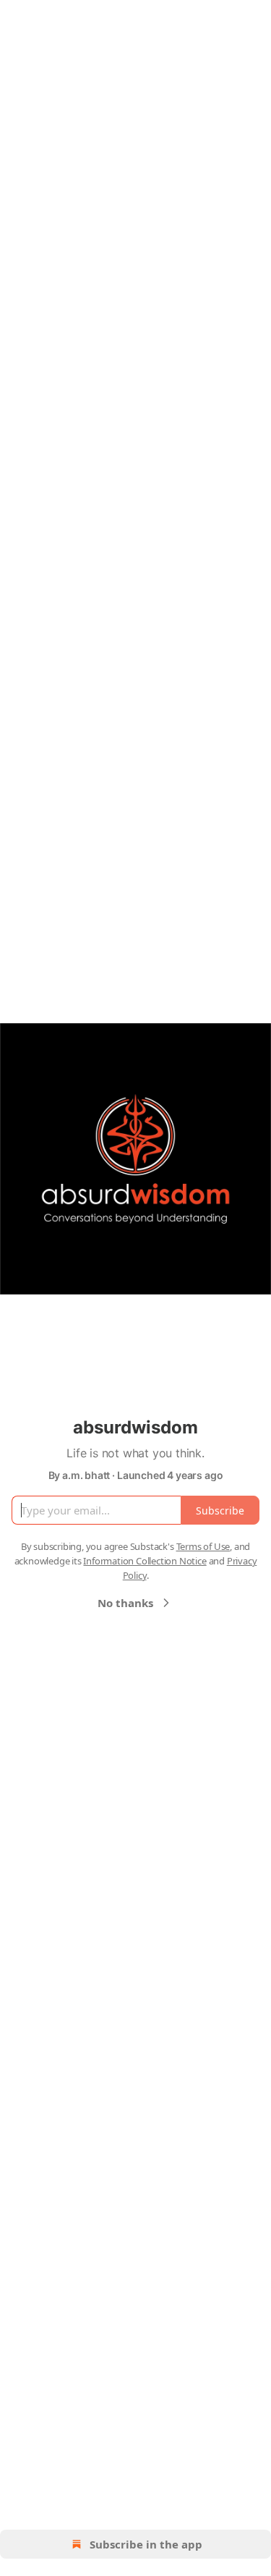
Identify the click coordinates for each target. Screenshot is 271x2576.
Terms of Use (203, 1546)
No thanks (125, 1603)
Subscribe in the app (146, 2544)
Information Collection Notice (145, 1561)
